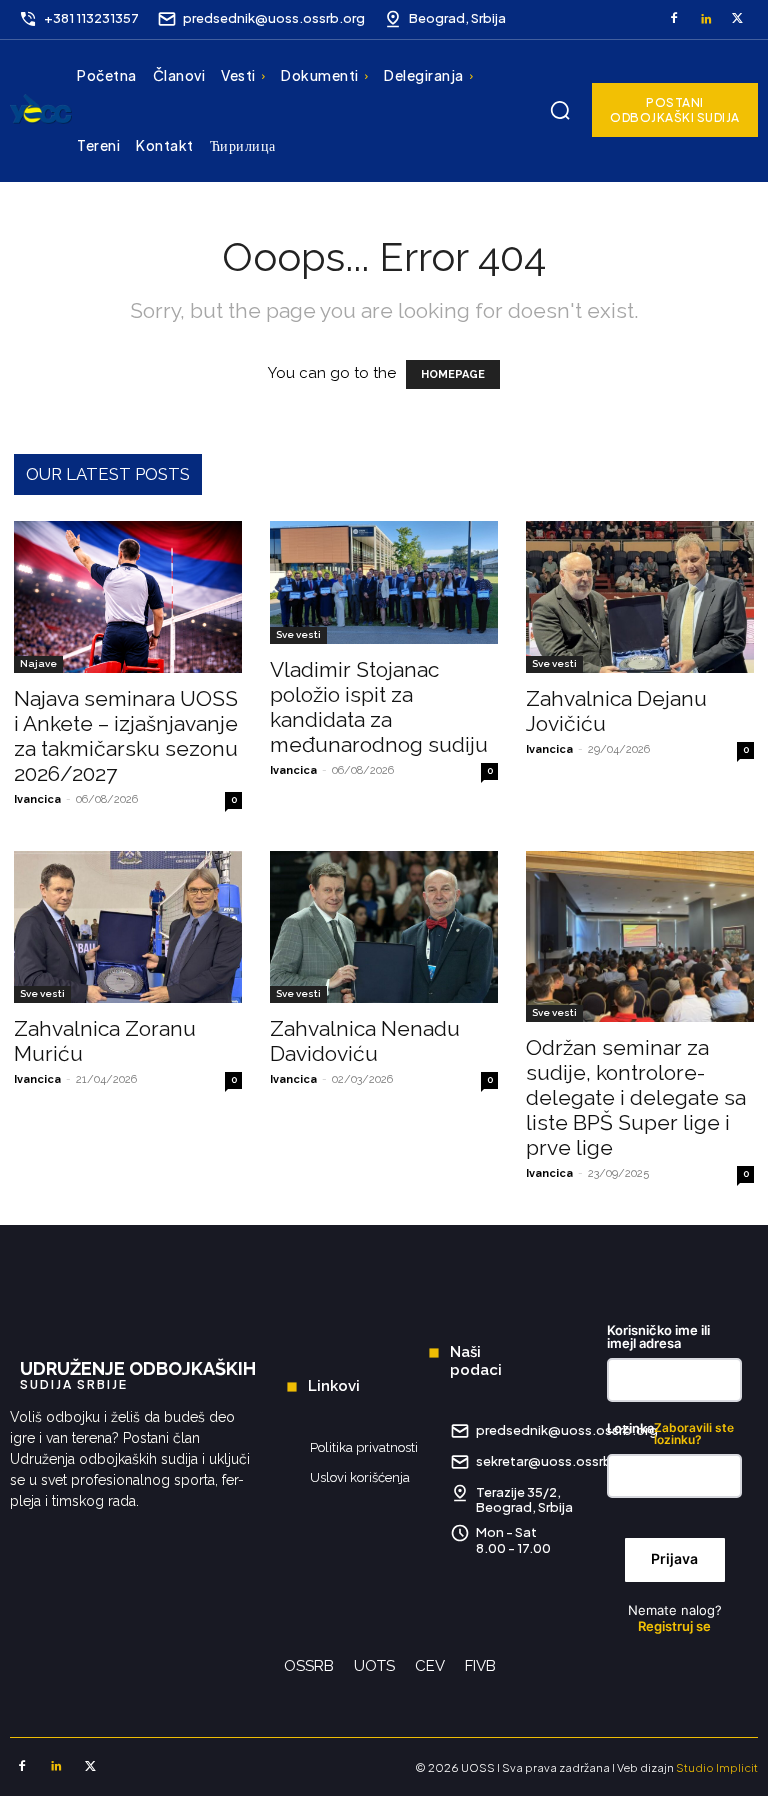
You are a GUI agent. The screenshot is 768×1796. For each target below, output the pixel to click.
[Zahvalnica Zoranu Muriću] (128, 927)
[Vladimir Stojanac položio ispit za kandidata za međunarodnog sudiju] (384, 583)
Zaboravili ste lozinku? (694, 1434)
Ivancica (37, 799)
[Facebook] (674, 20)
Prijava (674, 1558)
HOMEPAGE (453, 374)
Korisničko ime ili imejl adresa (658, 1337)
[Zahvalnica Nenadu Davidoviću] (384, 927)
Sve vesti (298, 634)
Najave (38, 663)
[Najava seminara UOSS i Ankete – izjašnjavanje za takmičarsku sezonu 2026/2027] (128, 597)
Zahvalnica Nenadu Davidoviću (365, 1041)
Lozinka (670, 1434)
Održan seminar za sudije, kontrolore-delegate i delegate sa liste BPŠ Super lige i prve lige (636, 1097)
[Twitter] (737, 20)
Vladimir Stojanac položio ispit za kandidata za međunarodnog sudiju (379, 707)
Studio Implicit (717, 1767)
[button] (560, 110)
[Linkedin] (706, 20)
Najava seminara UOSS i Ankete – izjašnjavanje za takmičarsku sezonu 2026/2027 (126, 736)
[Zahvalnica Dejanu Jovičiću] (640, 597)
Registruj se (674, 1626)
